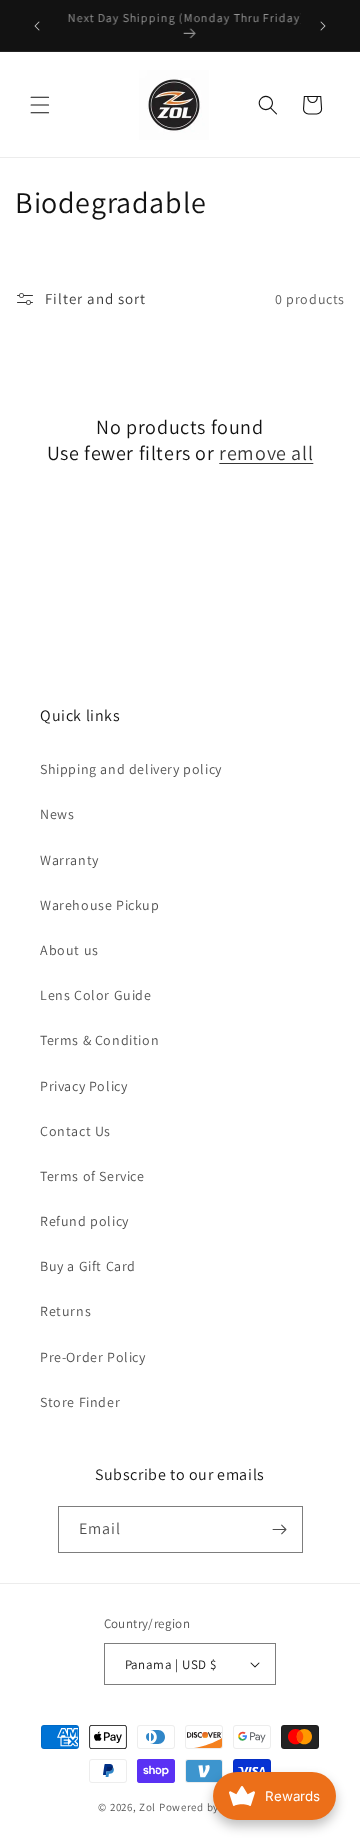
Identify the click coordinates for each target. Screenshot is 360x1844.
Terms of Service (92, 1176)
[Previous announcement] (37, 26)
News (57, 814)
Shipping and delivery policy (131, 769)
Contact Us (75, 1131)
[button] (40, 105)
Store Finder (80, 1402)
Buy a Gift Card (88, 1266)
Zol (147, 1807)
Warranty (69, 860)
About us (69, 950)
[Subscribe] (280, 1529)
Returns (65, 1311)
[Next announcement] (323, 26)
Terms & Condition (99, 1040)
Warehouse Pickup (100, 905)
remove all (266, 453)
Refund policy (84, 1221)
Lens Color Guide (96, 995)
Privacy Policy (83, 1086)
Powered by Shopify (210, 1807)
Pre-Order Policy (93, 1357)
